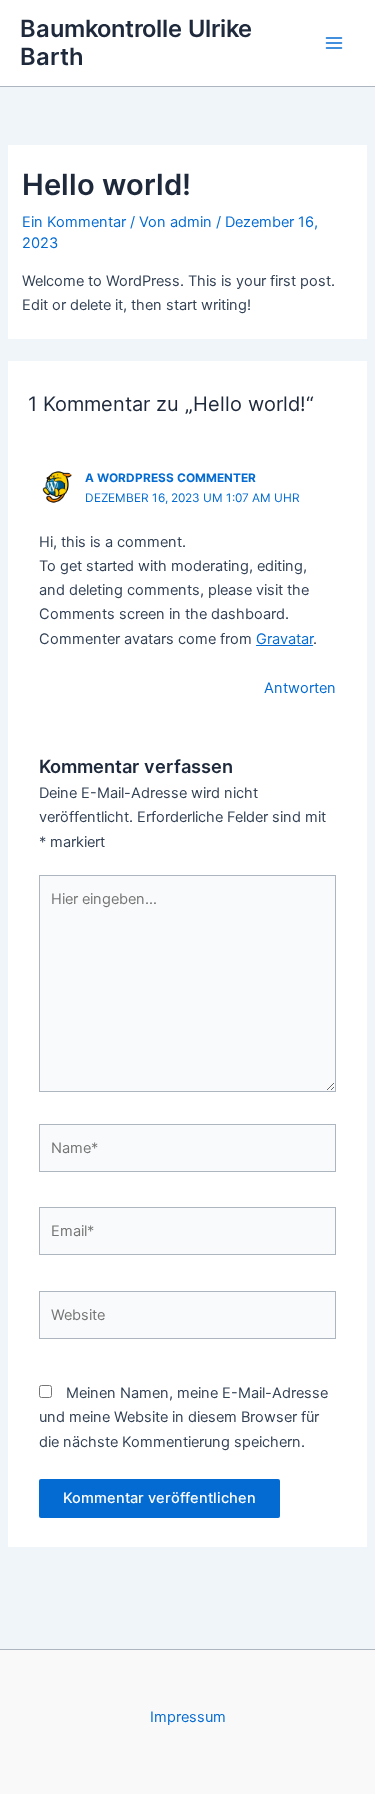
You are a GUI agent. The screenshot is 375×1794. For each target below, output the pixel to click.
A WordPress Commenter (170, 478)
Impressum (188, 1717)
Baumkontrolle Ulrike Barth (136, 42)
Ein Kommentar (74, 222)
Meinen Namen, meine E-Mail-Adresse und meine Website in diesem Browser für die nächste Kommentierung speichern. (183, 1417)
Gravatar (284, 639)
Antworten (300, 688)
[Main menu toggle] (334, 43)
